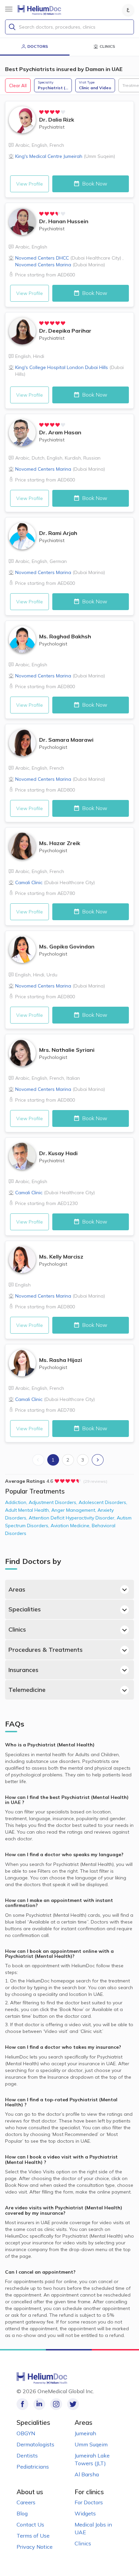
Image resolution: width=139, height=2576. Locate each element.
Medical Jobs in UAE (93, 2528)
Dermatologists (35, 2444)
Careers (26, 2502)
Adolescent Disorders (103, 1502)
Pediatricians (33, 2467)
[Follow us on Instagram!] (56, 2404)
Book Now (94, 183)
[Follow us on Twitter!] (73, 2404)
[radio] (41, 112)
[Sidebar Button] (9, 9)
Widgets (85, 2513)
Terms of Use (33, 2536)
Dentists (27, 2455)
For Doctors (89, 2502)
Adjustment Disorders (54, 1502)
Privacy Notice (35, 2547)
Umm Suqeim (91, 2444)
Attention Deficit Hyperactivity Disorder (73, 1518)
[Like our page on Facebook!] (22, 2404)
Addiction (17, 1502)
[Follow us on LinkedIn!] (39, 2404)
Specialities (25, 1609)
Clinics (17, 1629)
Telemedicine (27, 1690)
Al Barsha (87, 2474)
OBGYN (26, 2433)
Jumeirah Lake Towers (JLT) (92, 2459)
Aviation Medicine (71, 1526)
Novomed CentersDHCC (68, 258)
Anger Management (74, 1510)
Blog (22, 2513)
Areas (17, 1589)
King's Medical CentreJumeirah (65, 156)
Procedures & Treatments (46, 1650)
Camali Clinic (55, 882)
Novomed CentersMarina (60, 265)
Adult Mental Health (28, 1510)
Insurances (23, 1670)
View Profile (30, 184)
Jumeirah (85, 2433)
